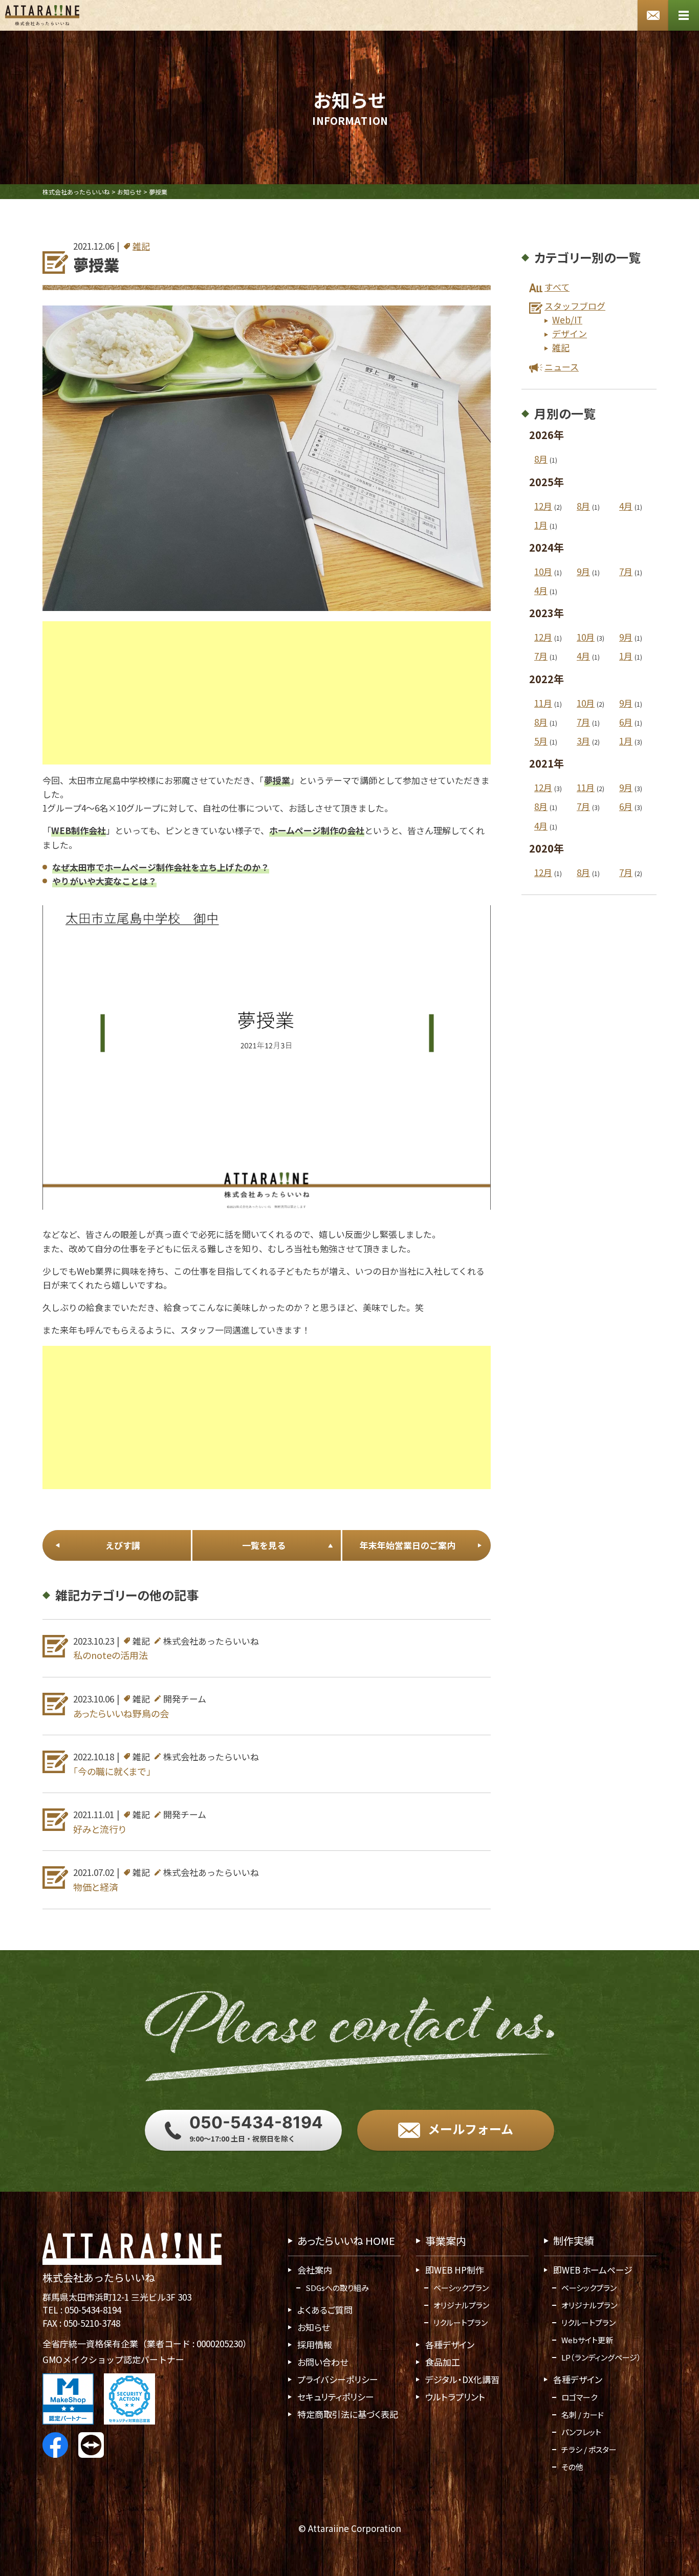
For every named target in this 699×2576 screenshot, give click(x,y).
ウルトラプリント (455, 2397)
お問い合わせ (323, 2362)
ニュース (562, 367)
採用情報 (315, 2344)
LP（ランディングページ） (601, 2357)
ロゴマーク (579, 2397)
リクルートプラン (461, 2322)
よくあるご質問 (325, 2310)
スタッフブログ (575, 306)
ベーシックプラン (461, 2288)
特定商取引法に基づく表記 (348, 2414)
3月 (583, 741)
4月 (626, 506)
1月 (541, 525)
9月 (583, 571)
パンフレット (581, 2432)
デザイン (570, 333)
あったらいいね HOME (346, 2241)
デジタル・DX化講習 (462, 2379)
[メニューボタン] (684, 15)
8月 (541, 459)
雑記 (141, 246)
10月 (543, 571)
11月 (543, 703)
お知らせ (313, 2327)
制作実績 (574, 2241)
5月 (541, 741)
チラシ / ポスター (589, 2449)
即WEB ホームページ (593, 2270)
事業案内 (446, 2241)
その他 (572, 2467)
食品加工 (443, 2362)
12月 (543, 506)
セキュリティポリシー (336, 2397)
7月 (626, 571)
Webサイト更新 (587, 2340)
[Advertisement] (267, 693)
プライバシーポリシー (338, 2379)
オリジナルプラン (461, 2305)
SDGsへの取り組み (337, 2288)
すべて (557, 287)
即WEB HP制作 (455, 2270)
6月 (626, 722)
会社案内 (315, 2270)
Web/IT (567, 320)
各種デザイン (450, 2344)
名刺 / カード (583, 2415)
